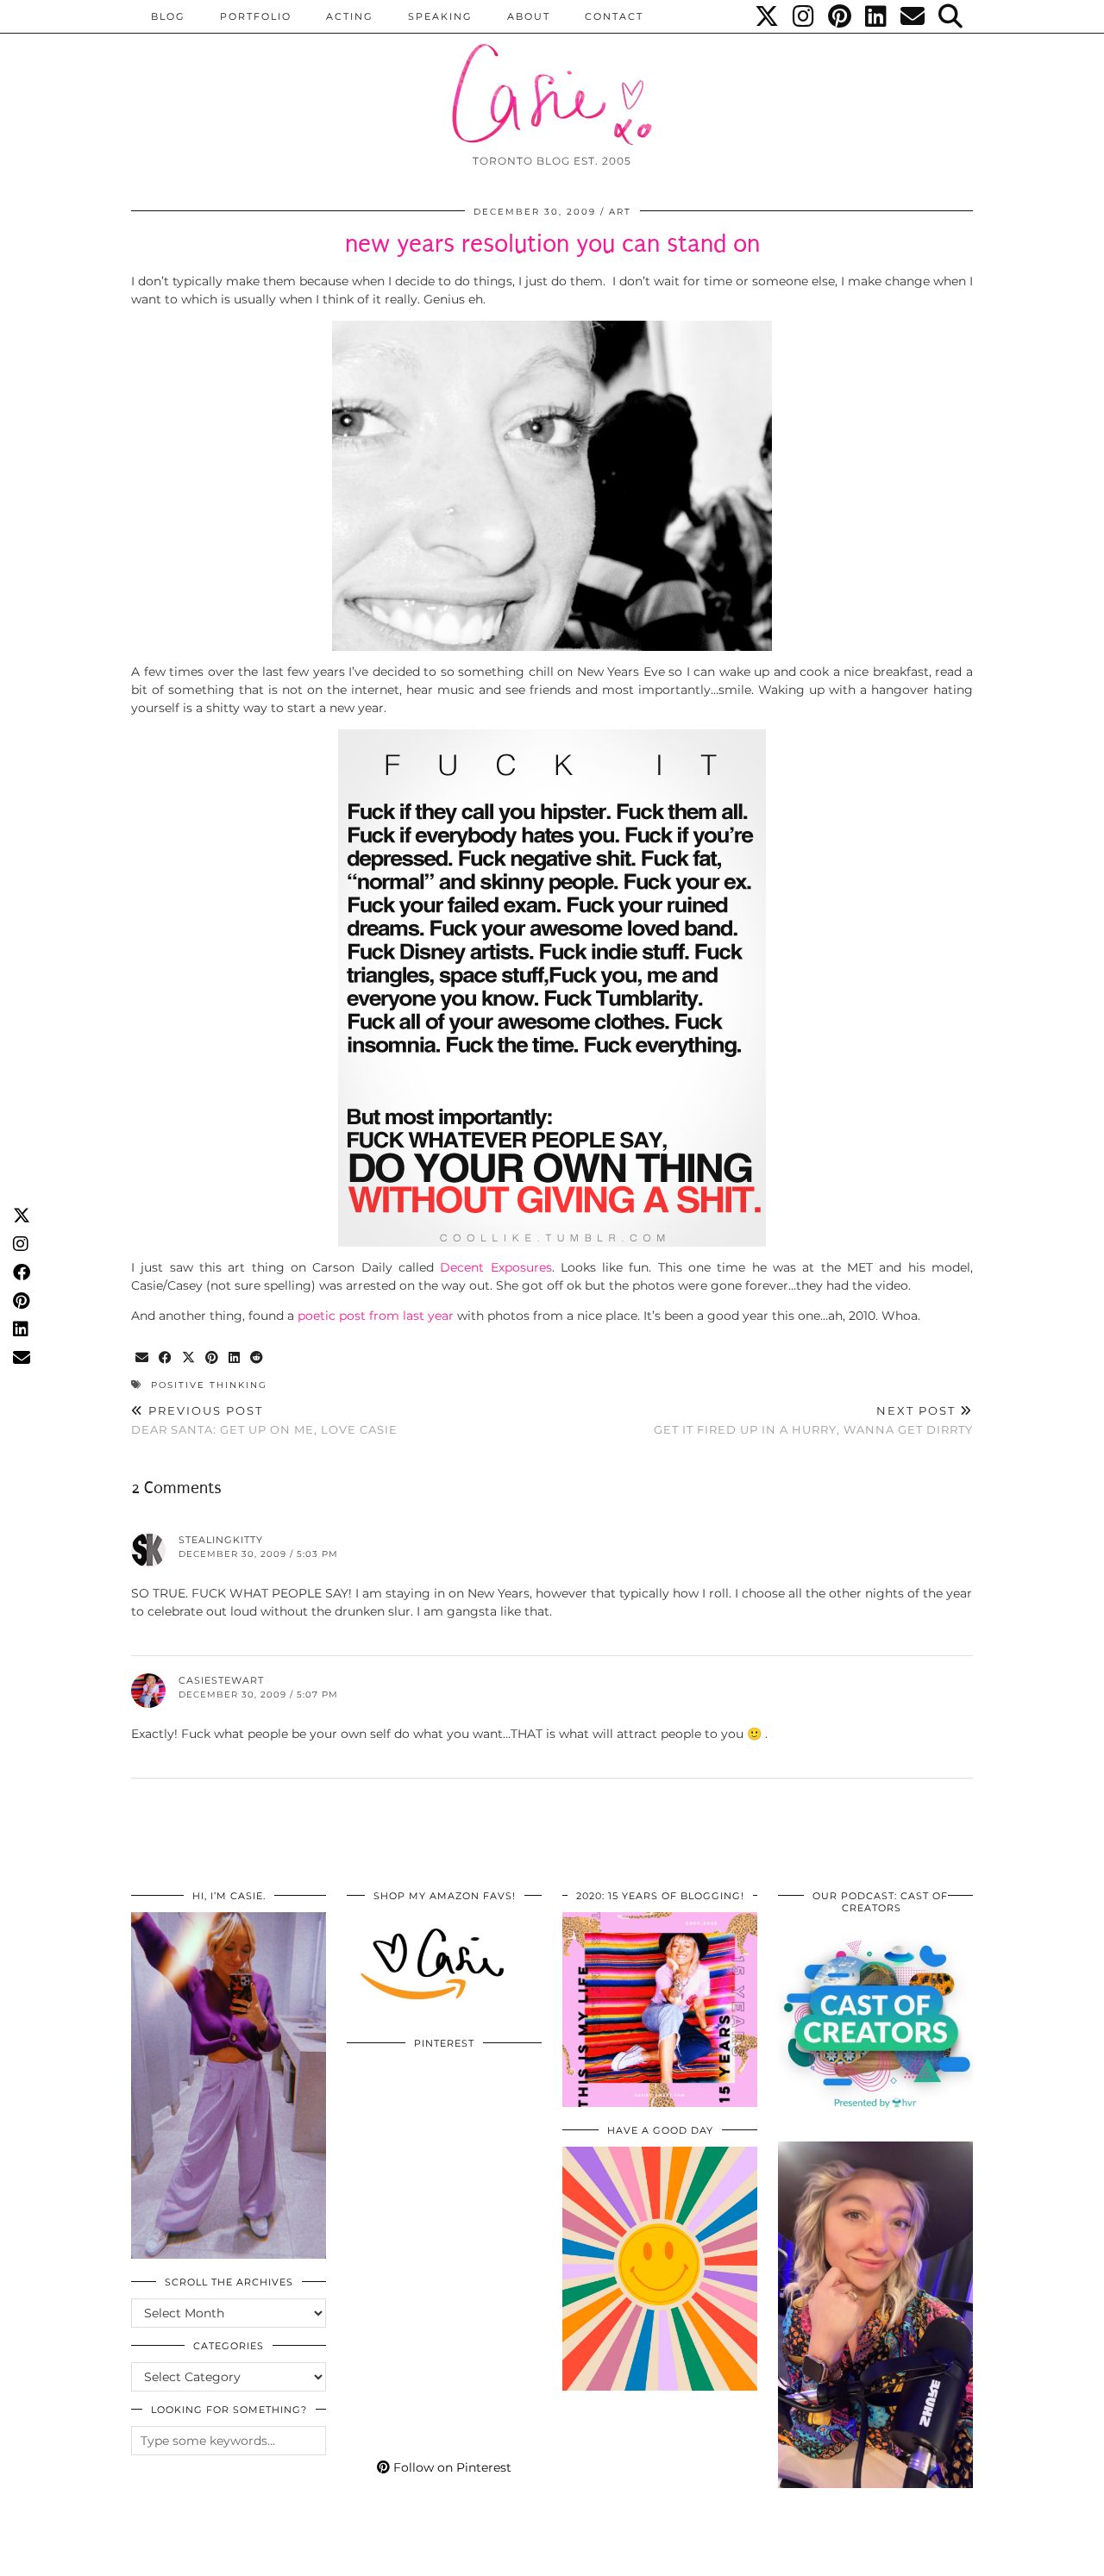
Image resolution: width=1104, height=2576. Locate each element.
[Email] (913, 16)
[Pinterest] (841, 16)
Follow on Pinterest (451, 2467)
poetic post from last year (376, 1316)
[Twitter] (768, 16)
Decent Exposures (496, 1267)
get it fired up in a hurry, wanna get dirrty (813, 1420)
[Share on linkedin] (235, 1358)
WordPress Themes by (881, 2557)
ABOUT (529, 16)
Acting (350, 16)
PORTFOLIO (256, 16)
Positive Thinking (209, 1385)
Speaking (440, 16)
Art (620, 212)
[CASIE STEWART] (552, 79)
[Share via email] (143, 1358)
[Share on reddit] (257, 1358)
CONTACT (614, 16)
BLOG (168, 16)
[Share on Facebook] (166, 1358)
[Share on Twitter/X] (189, 1358)
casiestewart (221, 1680)
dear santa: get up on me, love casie (264, 1420)
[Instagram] (804, 16)
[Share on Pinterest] (213, 1358)
